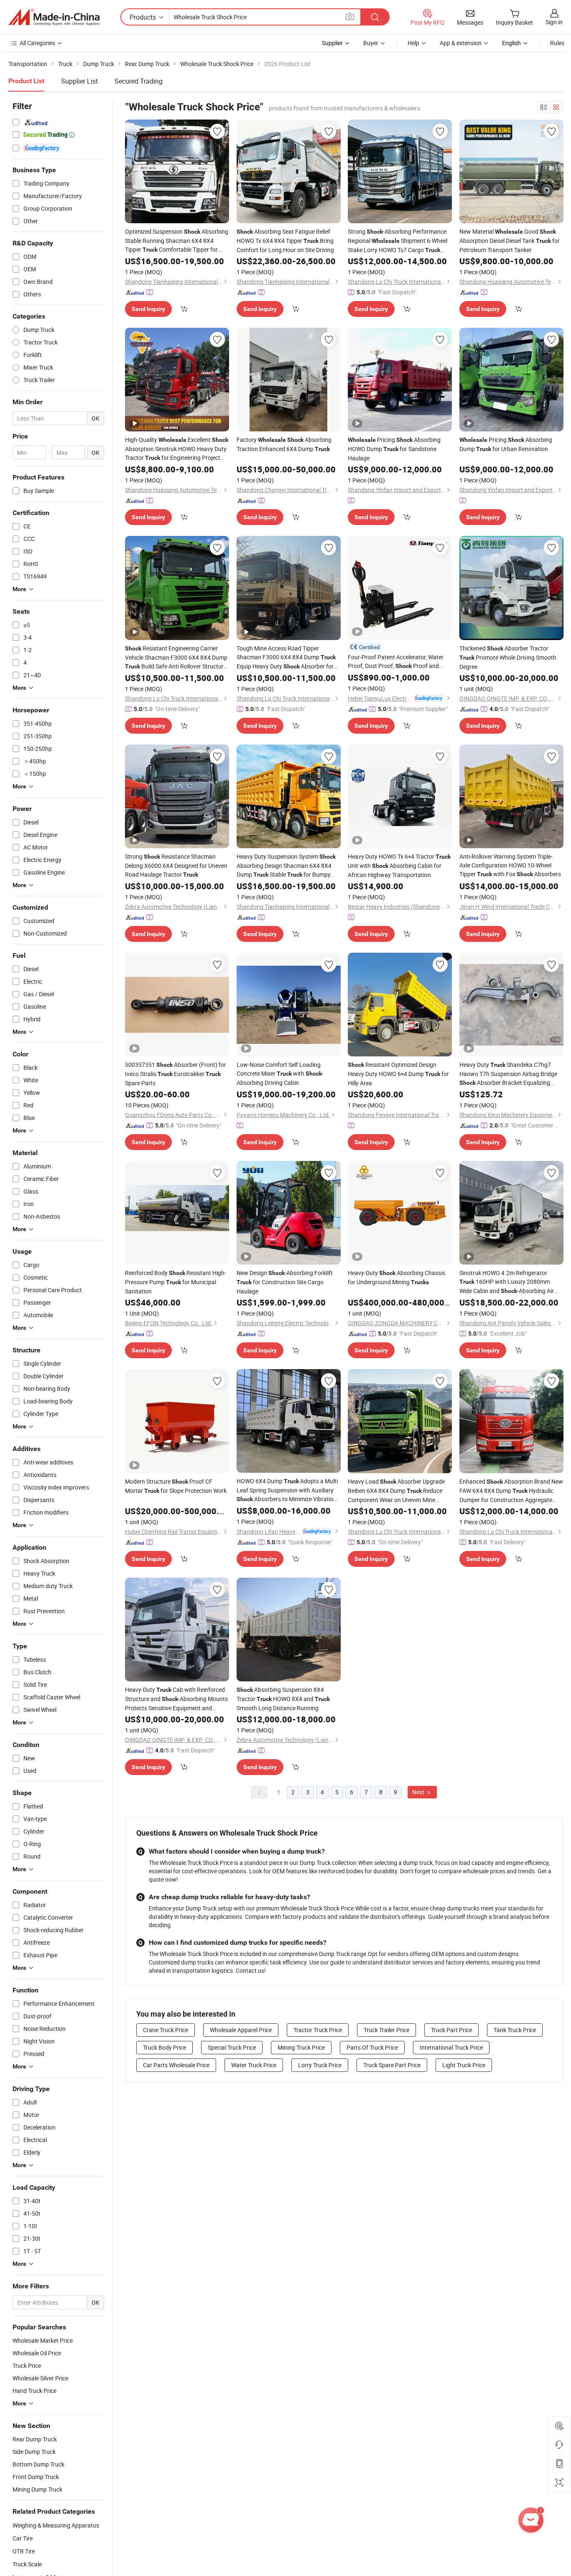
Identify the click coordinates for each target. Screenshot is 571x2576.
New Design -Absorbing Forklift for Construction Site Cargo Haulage (285, 1282)
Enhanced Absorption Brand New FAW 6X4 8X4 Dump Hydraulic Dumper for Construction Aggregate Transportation (511, 1491)
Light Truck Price (464, 2065)
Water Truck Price (254, 2065)
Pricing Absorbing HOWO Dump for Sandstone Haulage (394, 449)
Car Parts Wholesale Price (176, 2065)
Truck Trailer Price (386, 2030)
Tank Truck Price (515, 2030)
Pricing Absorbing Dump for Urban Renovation (506, 444)
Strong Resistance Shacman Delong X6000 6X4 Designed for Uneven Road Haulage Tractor (176, 865)
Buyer (371, 43)
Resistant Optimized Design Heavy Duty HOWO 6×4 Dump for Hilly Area (398, 1074)
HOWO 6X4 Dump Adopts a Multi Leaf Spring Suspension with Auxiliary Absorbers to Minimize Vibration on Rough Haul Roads (287, 1490)
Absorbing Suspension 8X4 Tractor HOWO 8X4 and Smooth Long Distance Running (283, 1699)
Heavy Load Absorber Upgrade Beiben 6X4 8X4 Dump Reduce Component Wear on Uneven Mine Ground (396, 1491)
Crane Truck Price (166, 2030)
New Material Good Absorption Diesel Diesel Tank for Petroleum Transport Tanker (510, 241)
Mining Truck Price (301, 2047)
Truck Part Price (451, 2030)
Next (419, 1792)
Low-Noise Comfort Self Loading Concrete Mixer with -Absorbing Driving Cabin (280, 1074)
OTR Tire (24, 2551)
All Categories (37, 43)
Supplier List (79, 81)
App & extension (461, 43)
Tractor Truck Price (318, 2030)
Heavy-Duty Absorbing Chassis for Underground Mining (396, 1277)
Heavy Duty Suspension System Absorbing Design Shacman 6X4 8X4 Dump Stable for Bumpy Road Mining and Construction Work (286, 866)
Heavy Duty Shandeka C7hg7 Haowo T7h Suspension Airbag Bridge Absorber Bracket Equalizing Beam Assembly (508, 1074)
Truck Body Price (164, 2047)
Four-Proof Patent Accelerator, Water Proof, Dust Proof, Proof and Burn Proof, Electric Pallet (396, 662)
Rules (557, 43)
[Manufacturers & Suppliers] (54, 17)
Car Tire (23, 2538)
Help (413, 43)
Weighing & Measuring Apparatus (56, 2525)
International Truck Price (451, 2047)
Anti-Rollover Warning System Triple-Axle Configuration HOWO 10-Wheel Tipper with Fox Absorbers (510, 865)
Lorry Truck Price (320, 2065)
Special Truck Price (232, 2047)
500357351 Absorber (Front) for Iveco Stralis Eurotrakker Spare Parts (176, 1074)
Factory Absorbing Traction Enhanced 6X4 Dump (284, 444)
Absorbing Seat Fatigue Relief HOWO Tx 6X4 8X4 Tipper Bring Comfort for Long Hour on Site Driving (285, 241)
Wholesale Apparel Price (241, 2030)
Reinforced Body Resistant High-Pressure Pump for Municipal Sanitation (176, 1282)
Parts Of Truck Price (372, 2047)
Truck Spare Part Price (392, 2065)
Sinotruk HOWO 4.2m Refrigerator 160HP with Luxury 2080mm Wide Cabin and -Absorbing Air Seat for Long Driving (507, 1282)
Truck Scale (27, 2564)
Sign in (554, 22)
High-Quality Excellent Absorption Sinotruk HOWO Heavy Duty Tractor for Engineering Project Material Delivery (177, 449)
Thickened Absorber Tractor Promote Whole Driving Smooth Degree (508, 657)
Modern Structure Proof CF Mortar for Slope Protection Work (176, 1486)
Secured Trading (139, 81)
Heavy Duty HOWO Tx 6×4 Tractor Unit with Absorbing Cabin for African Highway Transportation (399, 866)
